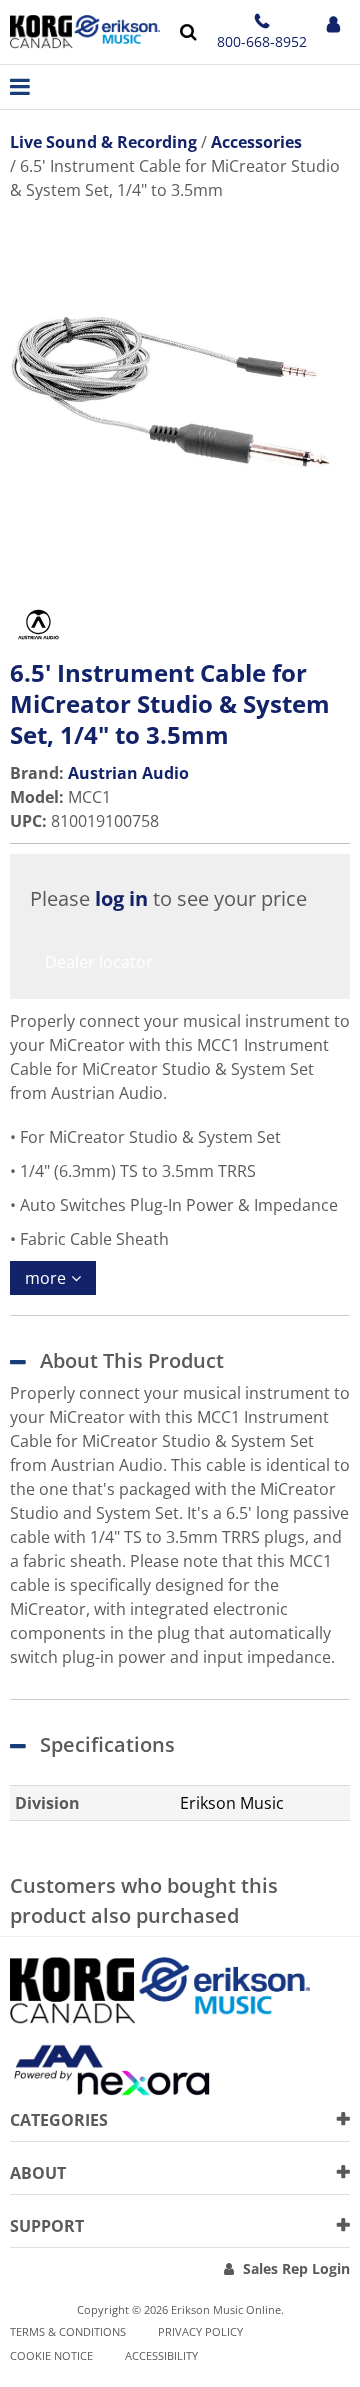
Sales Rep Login (296, 2268)
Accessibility (161, 2355)
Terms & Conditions (68, 2331)
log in (121, 898)
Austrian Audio (128, 773)
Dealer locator (99, 962)
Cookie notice (51, 2355)
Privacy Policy (200, 2331)
